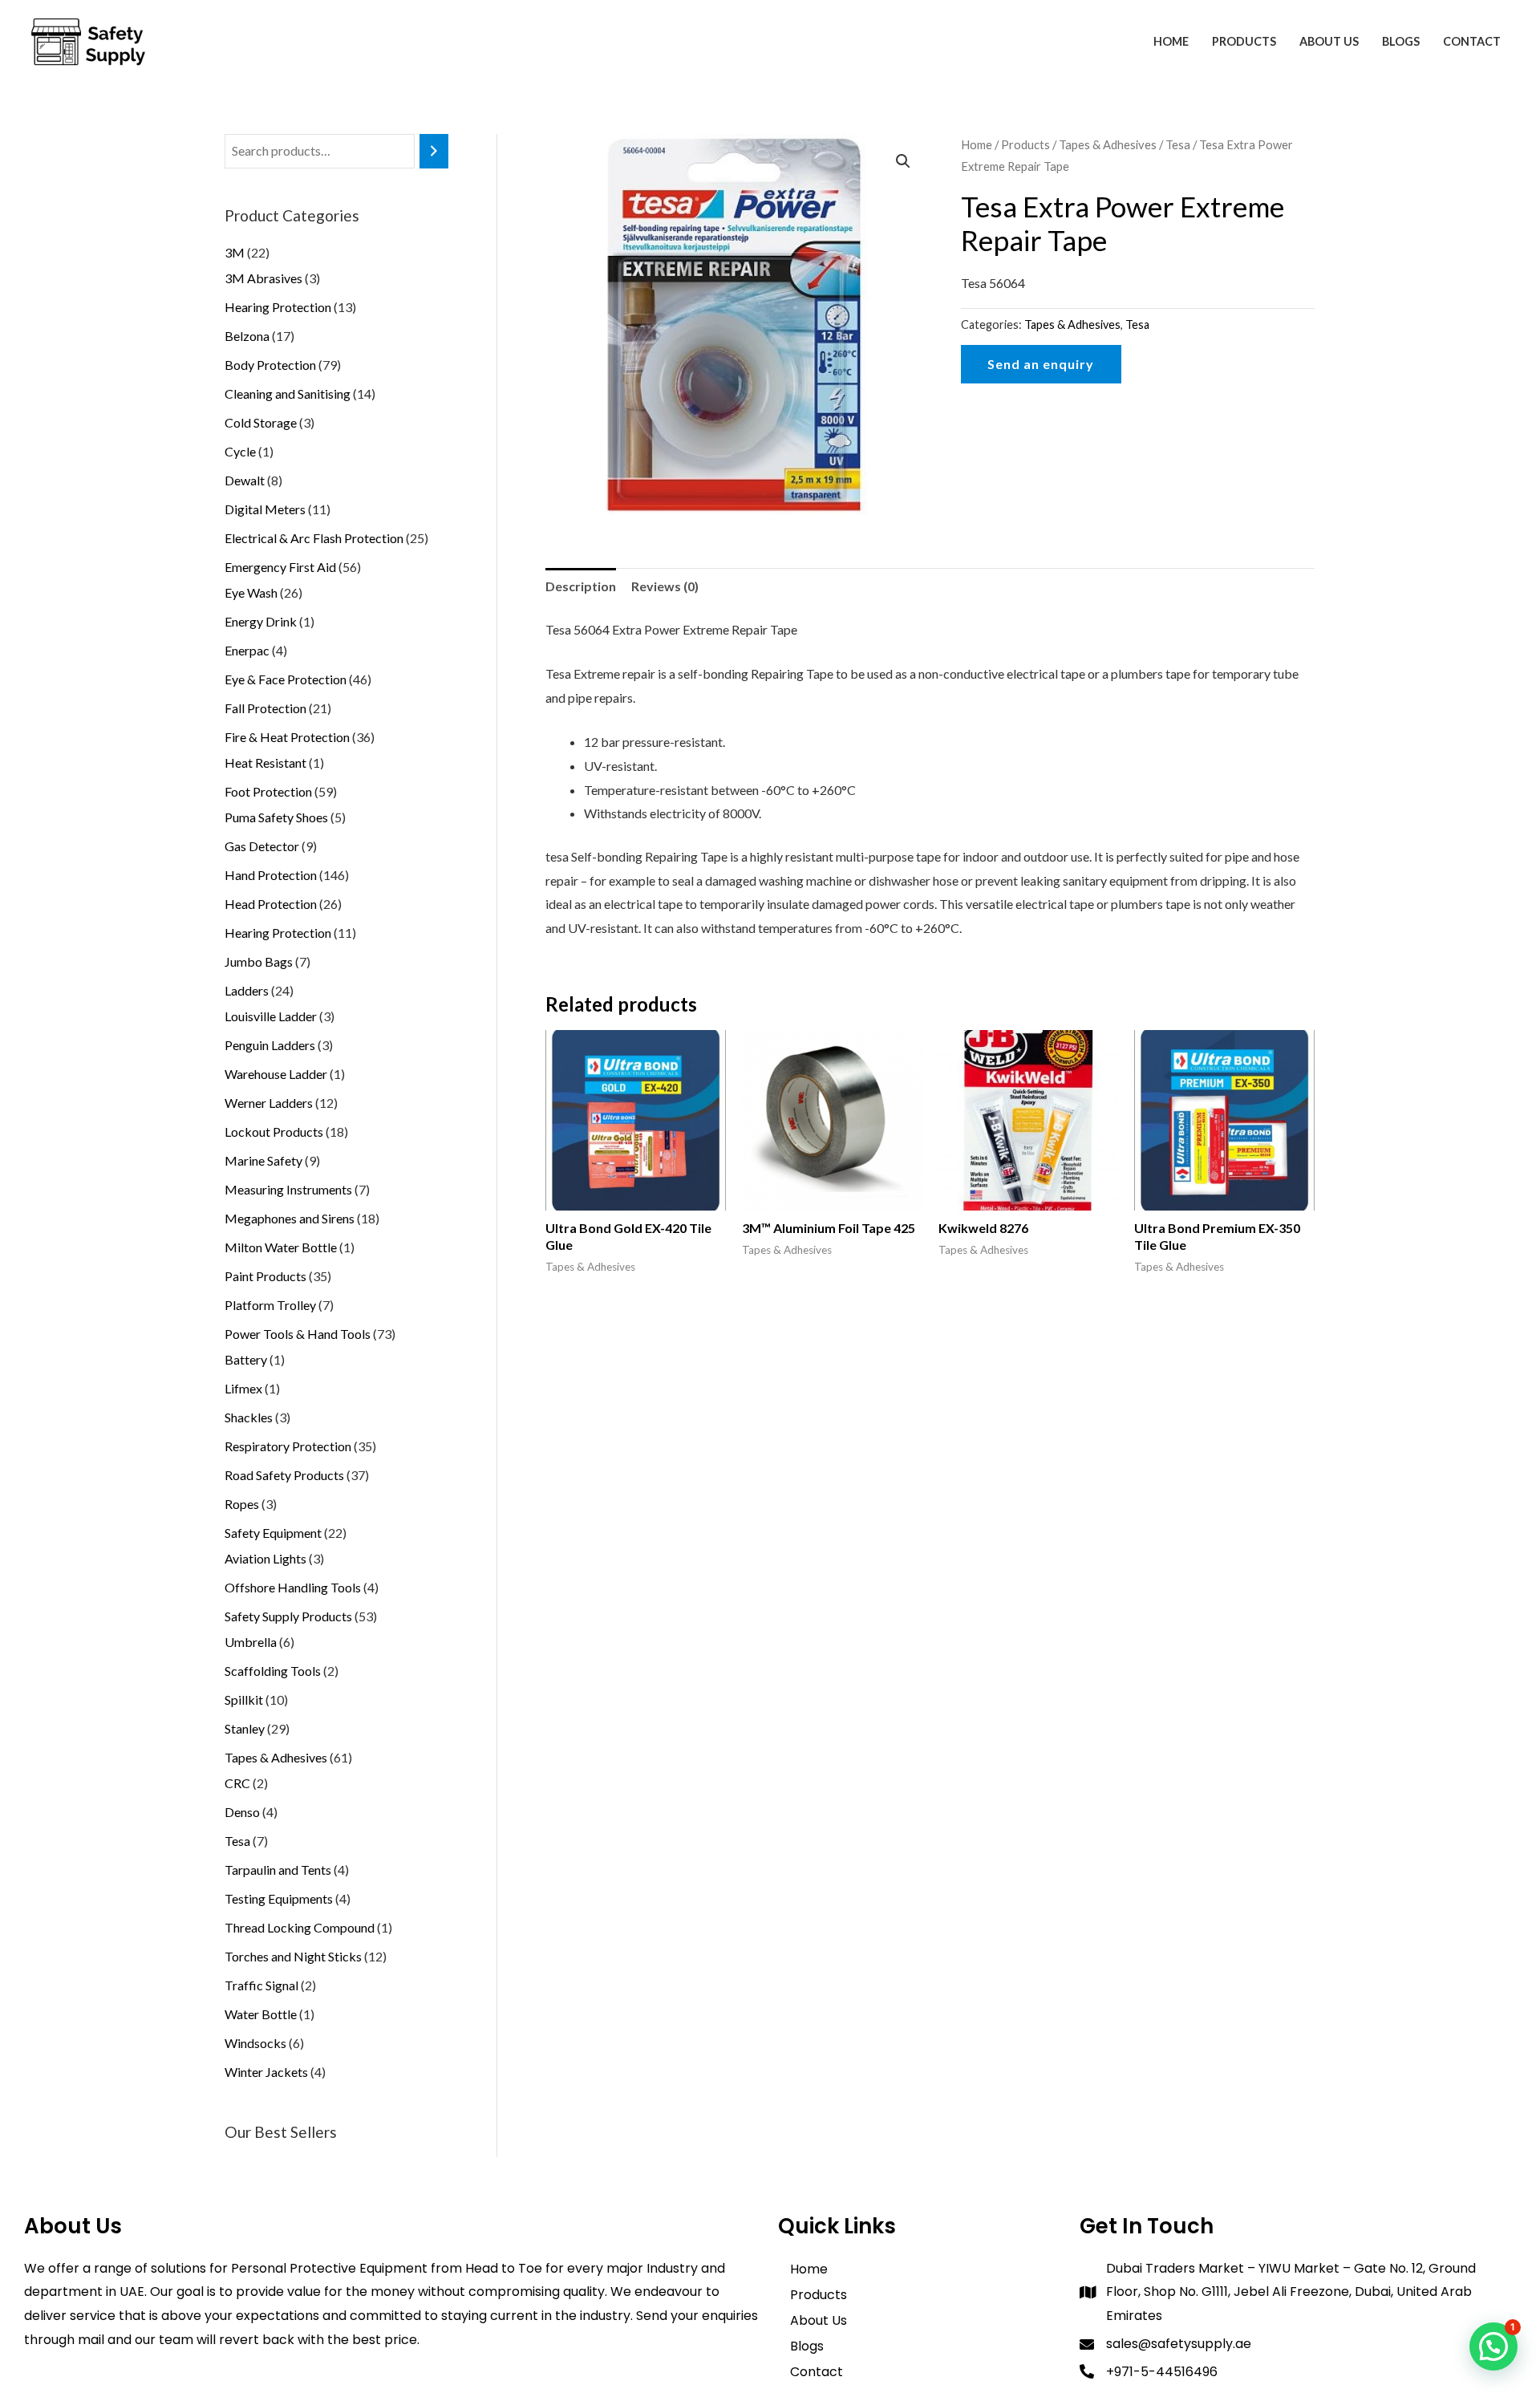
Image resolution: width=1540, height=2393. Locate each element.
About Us (1329, 41)
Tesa (1178, 144)
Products (1244, 41)
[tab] (581, 586)
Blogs (1401, 41)
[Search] (434, 151)
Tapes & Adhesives (1108, 144)
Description (581, 586)
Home (1171, 41)
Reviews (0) (665, 586)
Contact (1472, 41)
